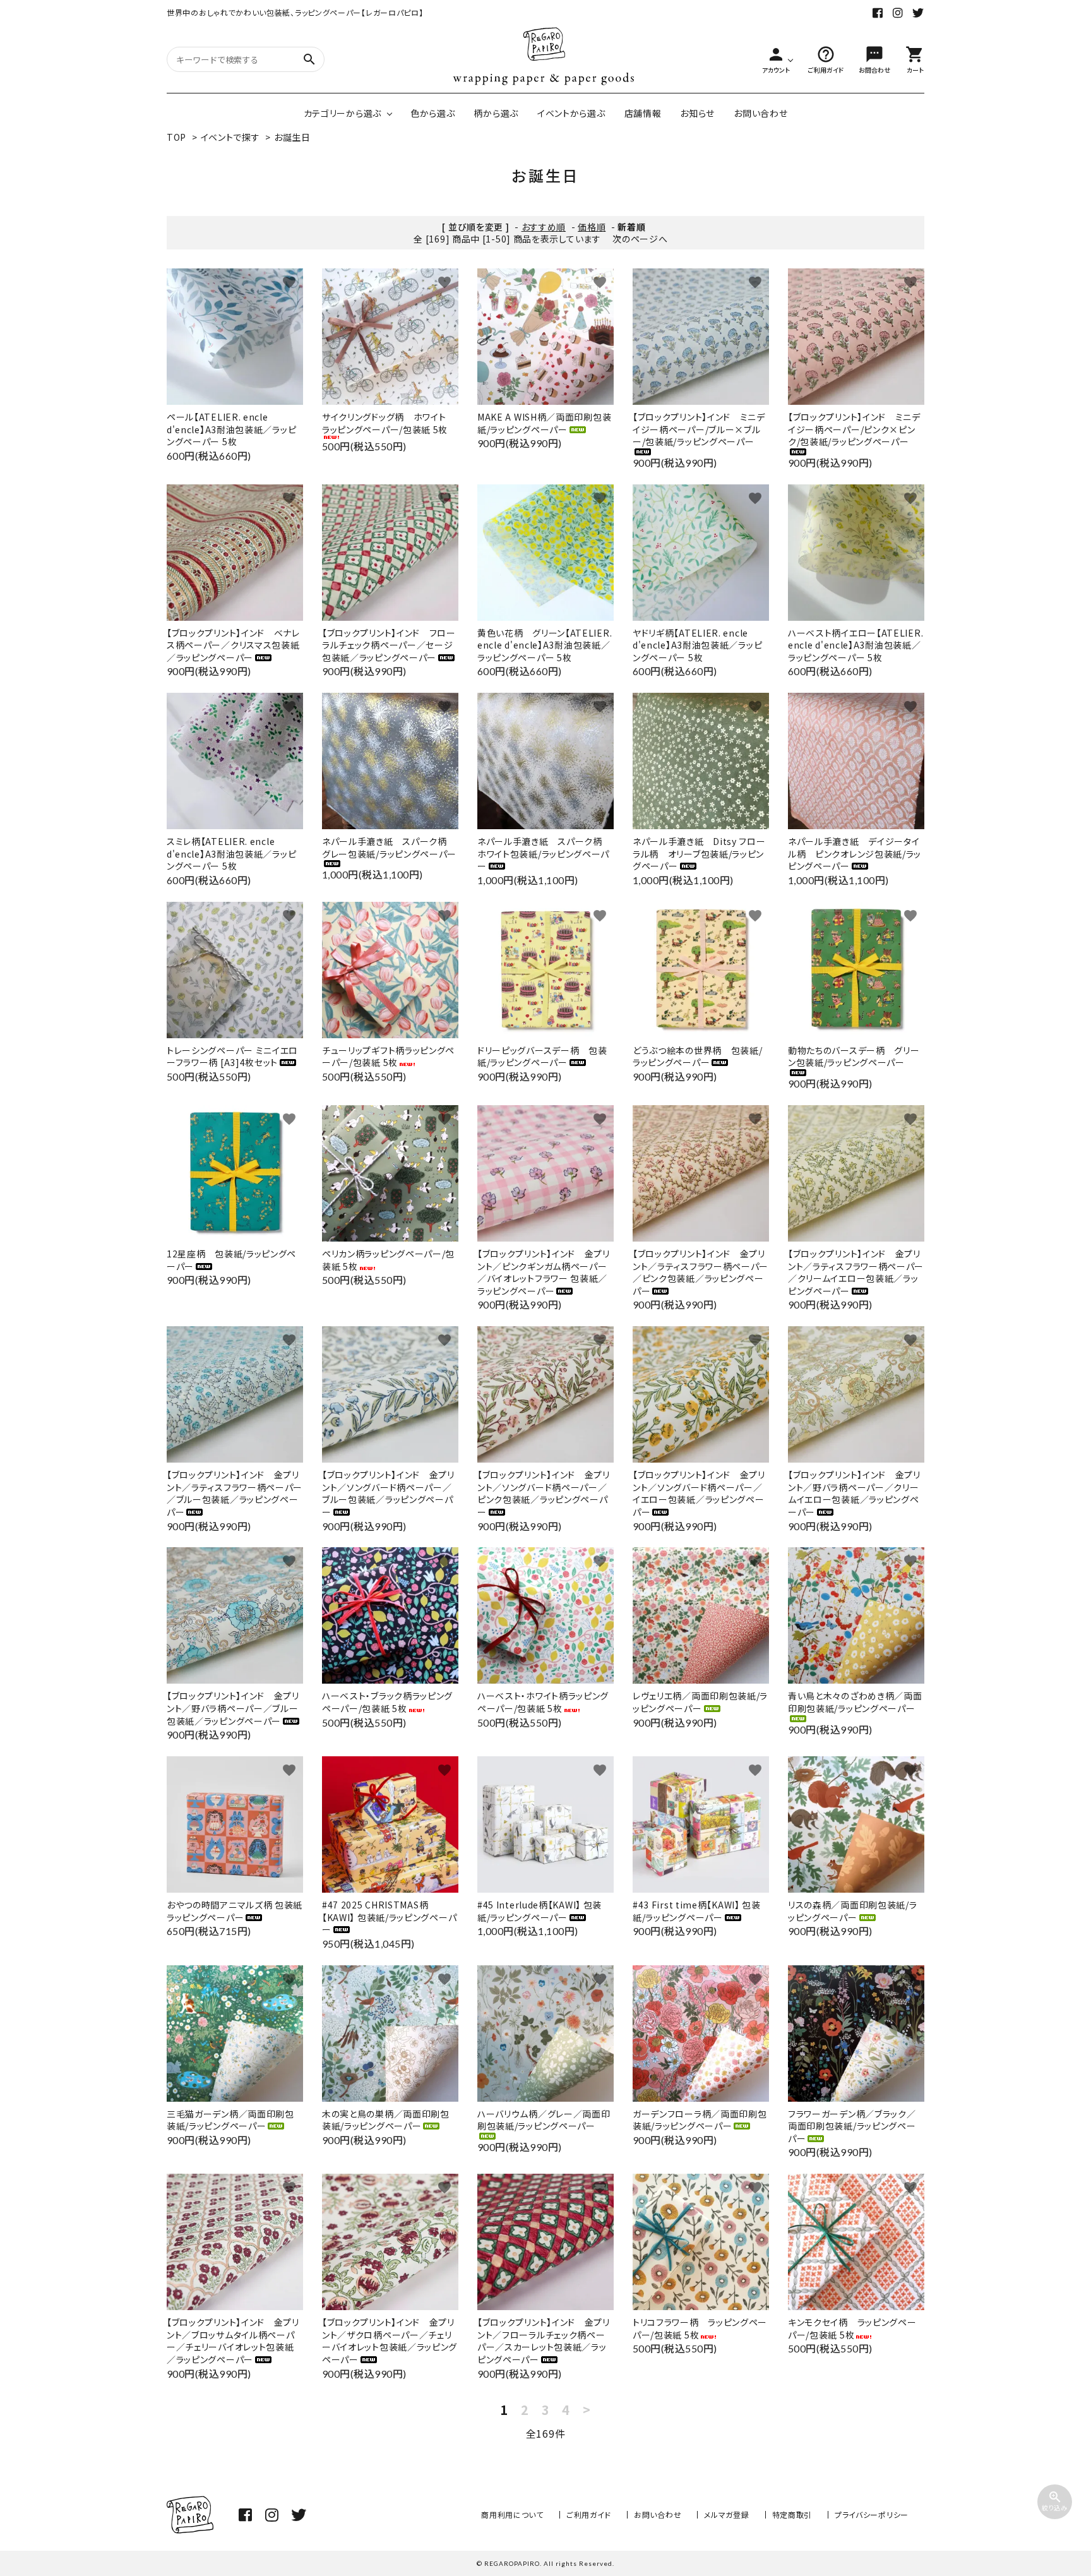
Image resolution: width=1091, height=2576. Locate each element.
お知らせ (697, 113)
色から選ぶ (433, 113)
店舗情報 (643, 113)
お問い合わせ (760, 113)
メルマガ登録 (726, 2514)
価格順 (592, 227)
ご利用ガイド (589, 2514)
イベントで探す (230, 137)
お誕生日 (292, 137)
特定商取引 (792, 2514)
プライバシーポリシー (872, 2514)
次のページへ (640, 239)
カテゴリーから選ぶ (343, 113)
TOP (176, 137)
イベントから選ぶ (571, 113)
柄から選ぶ (496, 113)
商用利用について (512, 2514)
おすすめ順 (544, 227)
